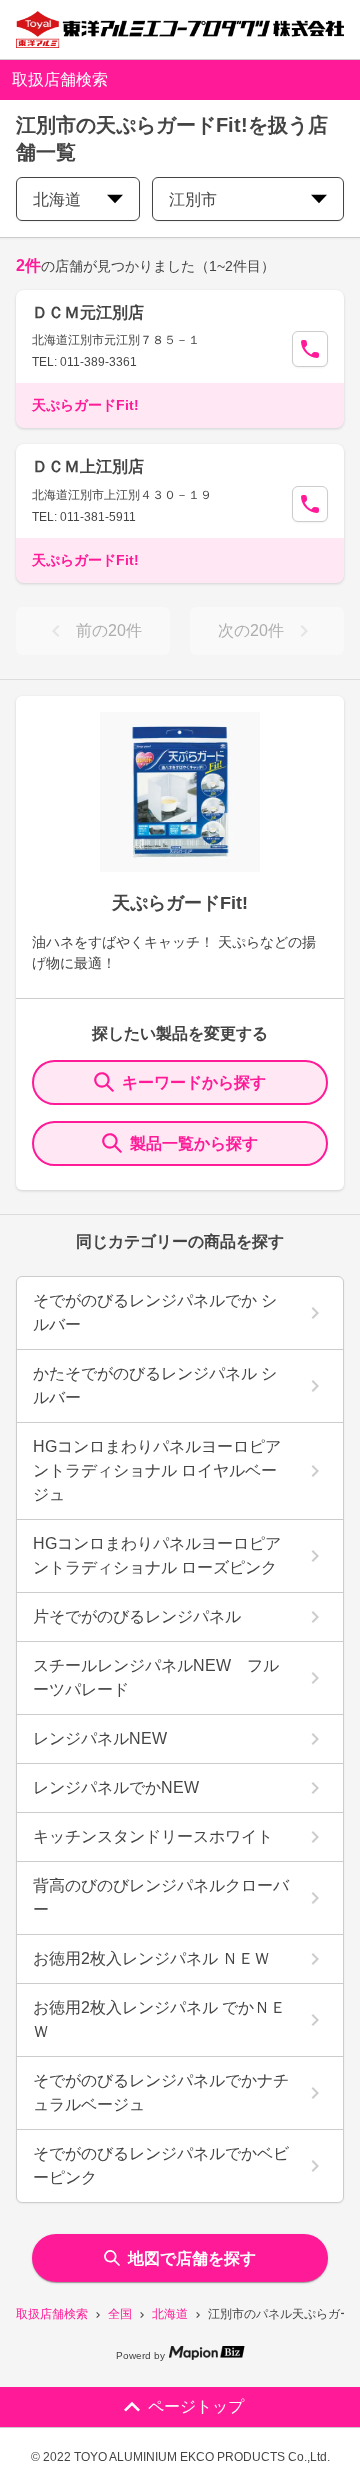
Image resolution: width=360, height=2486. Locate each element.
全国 (120, 2314)
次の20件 (251, 630)
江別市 (193, 199)
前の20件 (109, 630)
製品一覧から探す (194, 1143)
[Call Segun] (310, 349)
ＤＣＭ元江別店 (88, 312)
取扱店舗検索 (52, 2314)
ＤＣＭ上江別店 (88, 466)
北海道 (170, 2314)
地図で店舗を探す (192, 2258)
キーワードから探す (194, 1082)
